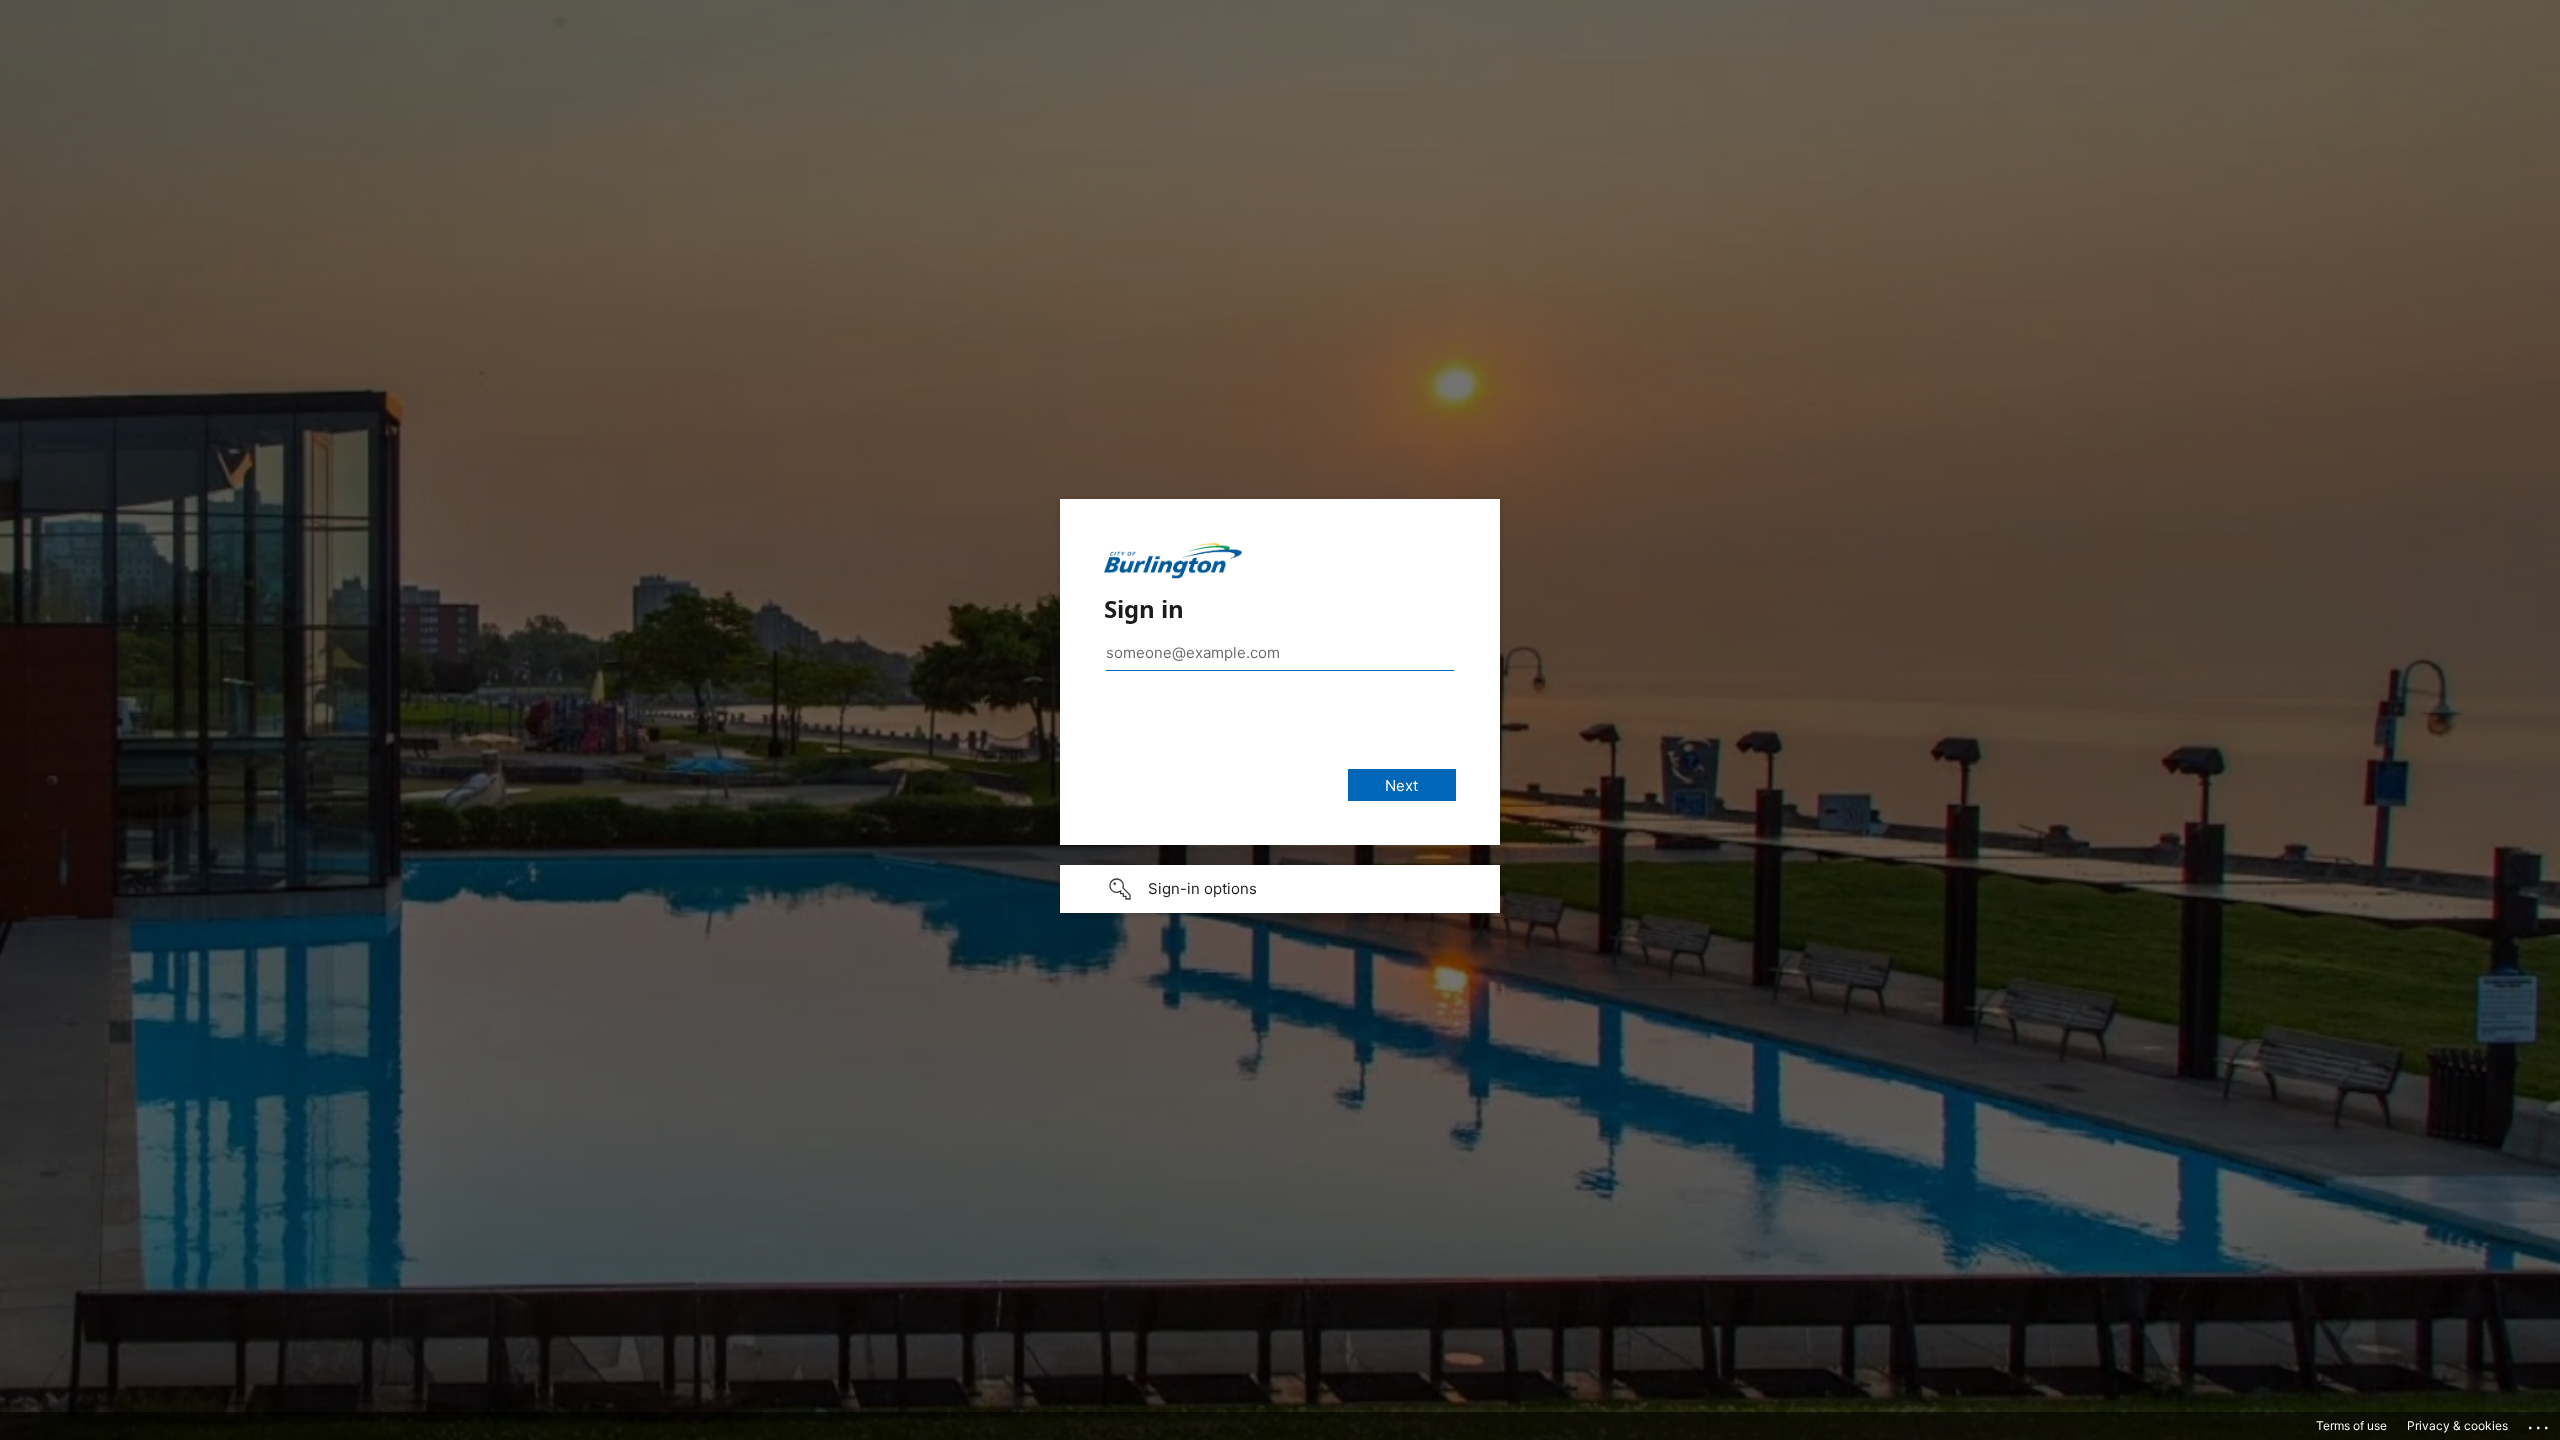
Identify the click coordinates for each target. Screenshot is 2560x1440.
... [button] (2540, 1423)
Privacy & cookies (2457, 1425)
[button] (1280, 889)
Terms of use (2351, 1425)
